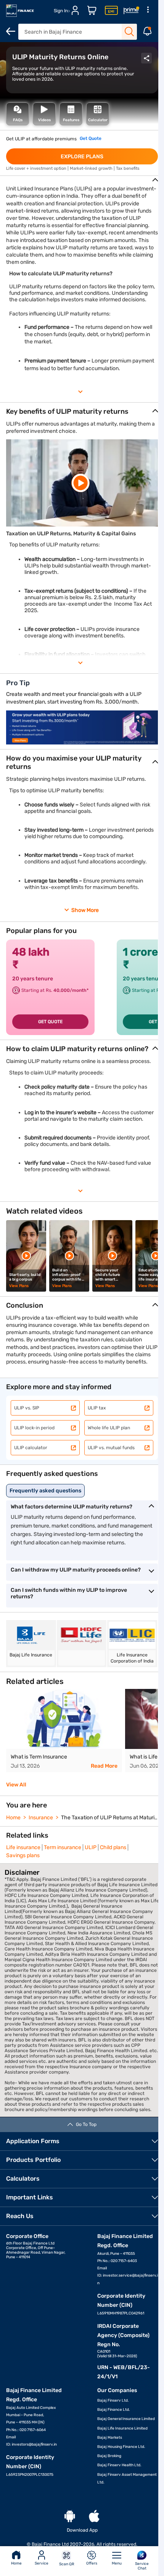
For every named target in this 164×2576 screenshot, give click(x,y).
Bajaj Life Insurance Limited (122, 2428)
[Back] (11, 31)
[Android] (70, 2517)
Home (16, 2563)
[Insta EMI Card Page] (111, 11)
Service (42, 2563)
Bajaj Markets (110, 2438)
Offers (92, 2563)
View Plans (19, 1286)
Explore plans (82, 157)
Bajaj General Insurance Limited (126, 2419)
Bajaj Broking (109, 2456)
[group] (64, 1731)
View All (16, 1785)
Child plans (113, 1847)
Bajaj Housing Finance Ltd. (121, 2447)
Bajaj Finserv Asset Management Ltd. (127, 2478)
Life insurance (23, 1847)
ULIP (91, 1847)
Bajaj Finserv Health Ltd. (119, 2465)
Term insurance (63, 1847)
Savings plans (23, 1855)
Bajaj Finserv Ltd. (113, 2400)
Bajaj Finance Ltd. (114, 2410)
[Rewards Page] (131, 11)
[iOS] (94, 2517)
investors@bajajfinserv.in (34, 2444)
